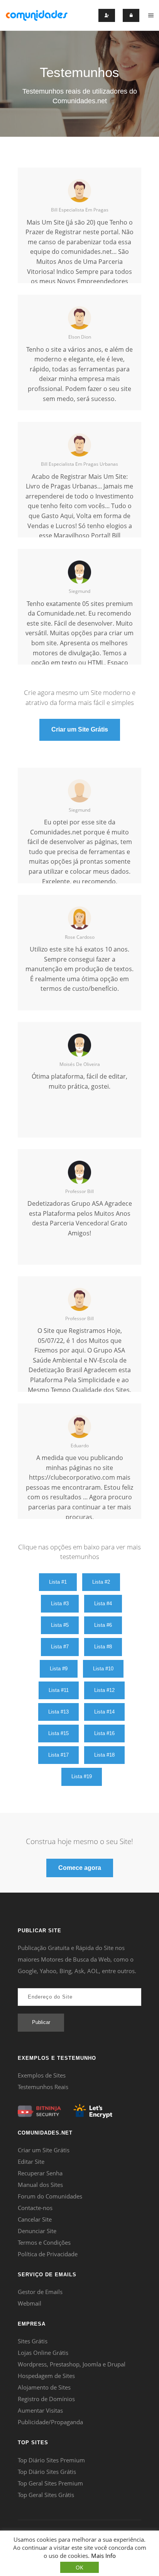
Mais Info (103, 2556)
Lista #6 (103, 1625)
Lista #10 (103, 1669)
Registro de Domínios (46, 2399)
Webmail (30, 2303)
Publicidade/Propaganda (50, 2422)
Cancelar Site (35, 2219)
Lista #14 (104, 1712)
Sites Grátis (33, 2341)
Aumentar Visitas (40, 2410)
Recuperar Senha (40, 2173)
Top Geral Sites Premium (50, 2483)
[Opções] (151, 15)
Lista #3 (60, 1603)
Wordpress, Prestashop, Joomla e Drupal (72, 2364)
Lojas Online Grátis (43, 2353)
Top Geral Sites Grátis (46, 2495)
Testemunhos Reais (43, 2087)
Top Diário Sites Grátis (47, 2472)
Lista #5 (60, 1625)
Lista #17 (58, 1755)
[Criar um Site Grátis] (37, 15)
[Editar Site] (131, 15)
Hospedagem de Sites (46, 2376)
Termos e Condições (44, 2242)
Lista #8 (103, 1647)
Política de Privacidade (48, 2254)
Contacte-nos (35, 2208)
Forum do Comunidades (50, 2196)
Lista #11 (59, 1690)
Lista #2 (101, 1582)
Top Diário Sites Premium (51, 2460)
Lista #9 (59, 1669)
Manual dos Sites (40, 2185)
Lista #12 (104, 1690)
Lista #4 (103, 1603)
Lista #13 (58, 1712)
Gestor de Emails (40, 2292)
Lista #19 (82, 1776)
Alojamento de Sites (44, 2387)
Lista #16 (104, 1733)
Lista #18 (104, 1755)
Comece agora (80, 1868)
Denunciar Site (37, 2231)
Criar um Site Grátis (80, 729)
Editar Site (31, 2161)
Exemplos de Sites (42, 2075)
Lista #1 (58, 1582)
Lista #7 (60, 1647)
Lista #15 (58, 1733)
